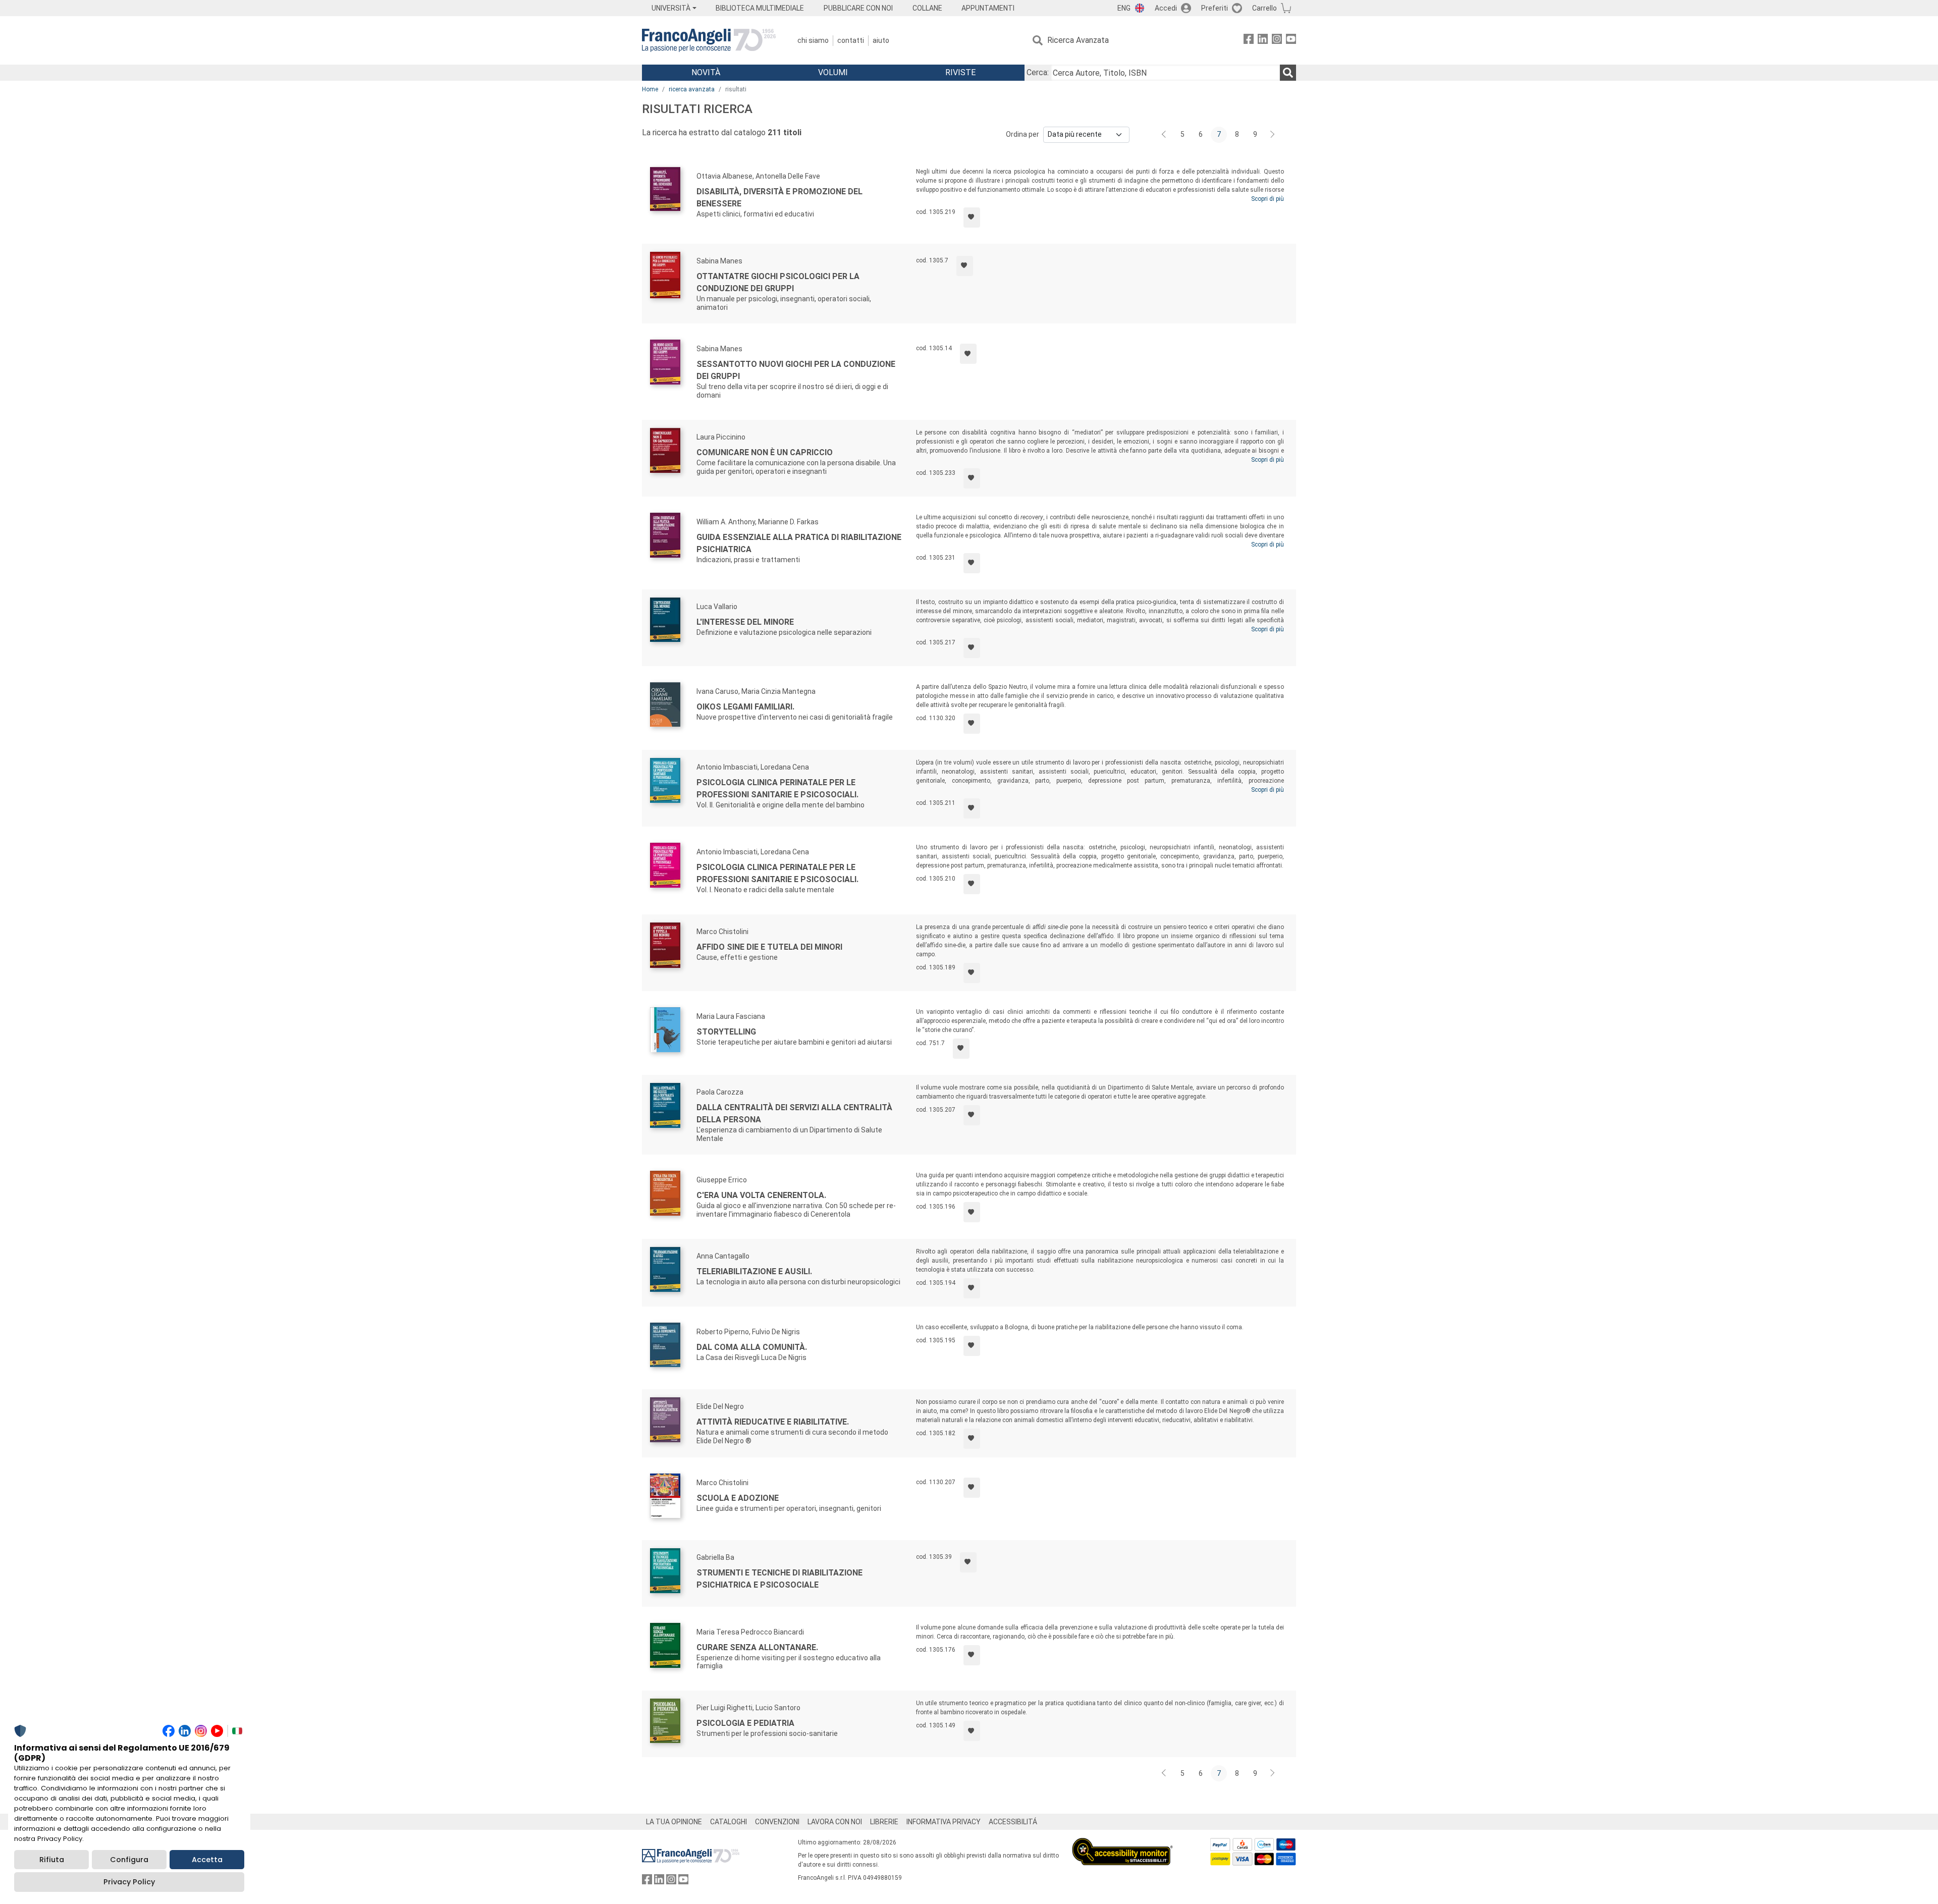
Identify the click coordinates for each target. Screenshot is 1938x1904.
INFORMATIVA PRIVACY (944, 1822)
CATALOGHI (729, 1822)
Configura (129, 1860)
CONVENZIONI (777, 1822)
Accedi (1166, 8)
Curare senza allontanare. (757, 1647)
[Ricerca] (1288, 73)
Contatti (851, 40)
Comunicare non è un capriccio (765, 452)
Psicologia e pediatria (745, 1723)
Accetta (207, 1860)
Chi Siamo (813, 40)
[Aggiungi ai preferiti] (972, 217)
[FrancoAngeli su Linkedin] (1263, 41)
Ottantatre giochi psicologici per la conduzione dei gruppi (778, 282)
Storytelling (726, 1032)
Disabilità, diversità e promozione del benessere (779, 198)
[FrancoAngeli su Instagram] (1277, 41)
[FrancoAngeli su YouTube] (1291, 41)
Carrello (1264, 8)
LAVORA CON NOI (835, 1822)
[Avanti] (1273, 135)
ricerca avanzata (692, 89)
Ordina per (1022, 134)
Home (650, 89)
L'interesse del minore (745, 622)
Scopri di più (1268, 199)
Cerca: (1038, 72)
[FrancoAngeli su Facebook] (1249, 41)
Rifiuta (52, 1860)
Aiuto (881, 40)
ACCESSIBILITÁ (1013, 1822)
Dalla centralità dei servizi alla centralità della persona (794, 1113)
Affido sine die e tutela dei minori (769, 947)
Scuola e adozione (738, 1498)
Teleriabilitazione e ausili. (754, 1271)
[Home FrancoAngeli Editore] (709, 40)
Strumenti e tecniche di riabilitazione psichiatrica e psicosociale (779, 1579)
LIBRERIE (884, 1822)
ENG (1124, 8)
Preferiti (1215, 8)
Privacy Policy (129, 1882)
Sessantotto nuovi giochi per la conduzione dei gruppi (796, 370)
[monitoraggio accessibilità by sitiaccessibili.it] (1122, 1844)
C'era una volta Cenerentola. (761, 1195)
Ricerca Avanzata (1078, 40)
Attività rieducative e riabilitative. (773, 1422)
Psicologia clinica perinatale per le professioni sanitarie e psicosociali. (777, 788)
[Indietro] (1165, 135)
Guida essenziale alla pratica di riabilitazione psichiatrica (799, 543)
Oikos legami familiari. (745, 707)
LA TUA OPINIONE (674, 1822)
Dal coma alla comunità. (752, 1347)
